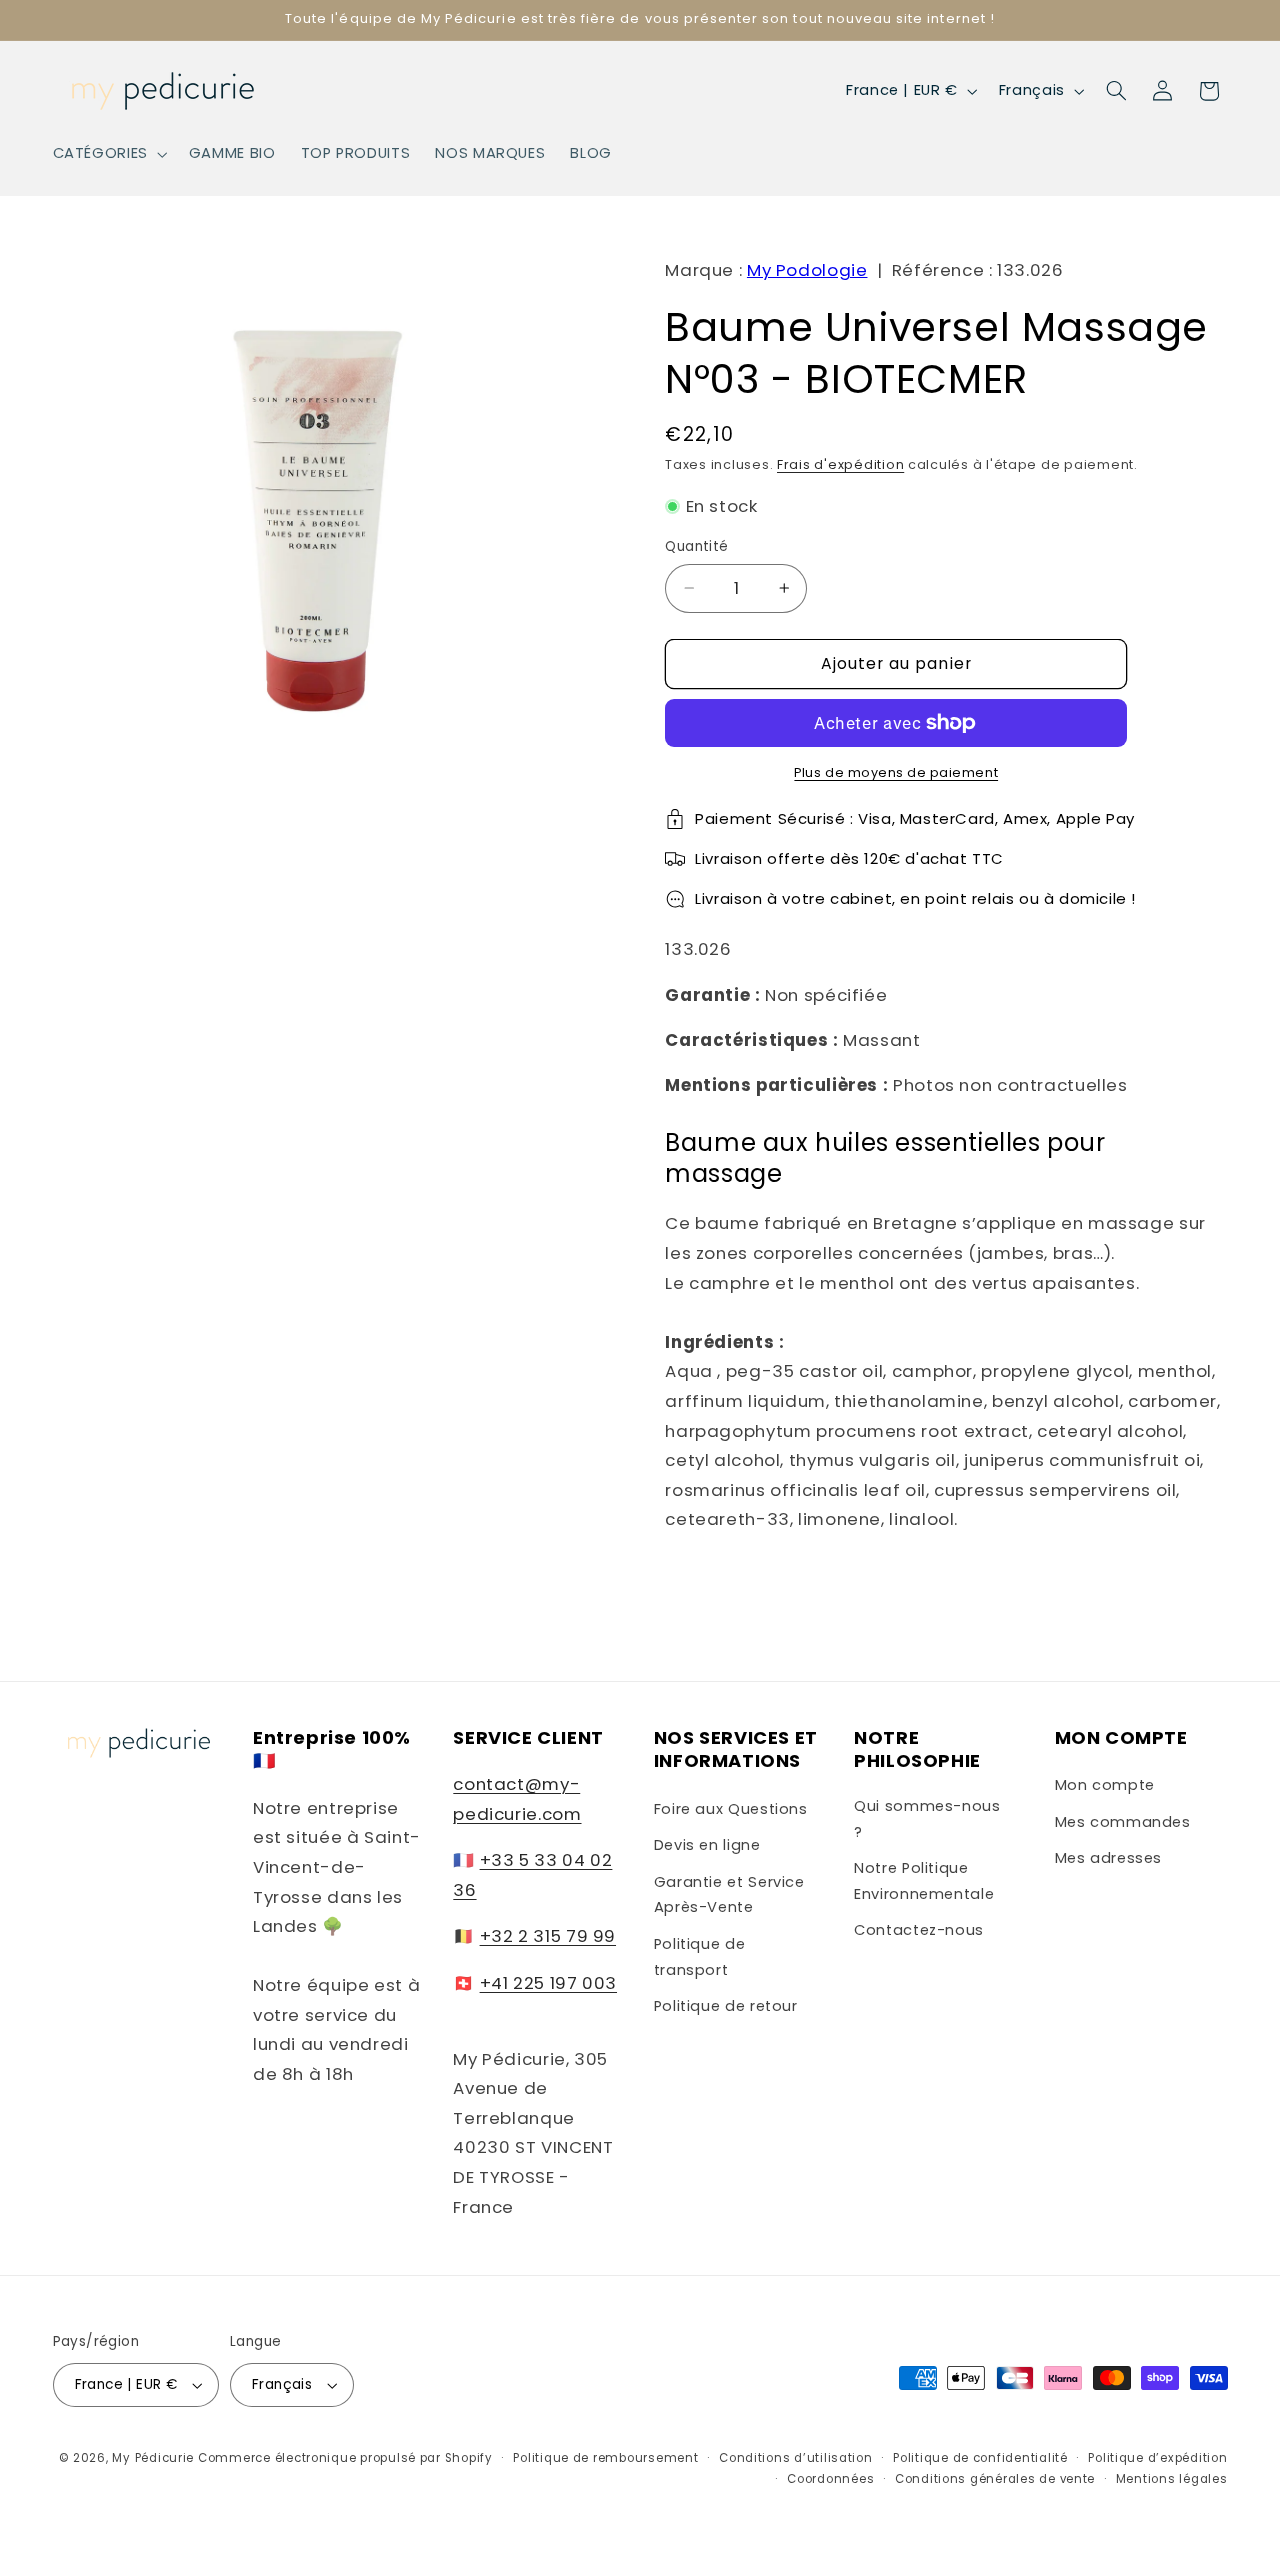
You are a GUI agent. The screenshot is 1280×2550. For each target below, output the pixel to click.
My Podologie (807, 270)
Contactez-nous (919, 1930)
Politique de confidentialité (980, 2458)
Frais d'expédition (840, 464)
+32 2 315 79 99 (548, 1936)
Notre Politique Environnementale (924, 1881)
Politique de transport (700, 1957)
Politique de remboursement (605, 2458)
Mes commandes (1123, 1822)
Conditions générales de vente (995, 2479)
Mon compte (1105, 1785)
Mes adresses (1109, 1858)
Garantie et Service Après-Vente (729, 1895)
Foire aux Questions (731, 1809)
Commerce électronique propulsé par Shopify (345, 2458)
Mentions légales (1172, 2479)
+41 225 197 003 (548, 1983)
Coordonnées (830, 2479)
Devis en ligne (707, 1845)
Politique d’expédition (1157, 2458)
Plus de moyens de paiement (896, 772)
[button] (108, 154)
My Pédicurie (153, 2458)
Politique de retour (726, 2006)
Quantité (696, 546)
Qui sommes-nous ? (927, 1819)
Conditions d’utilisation (796, 2458)
